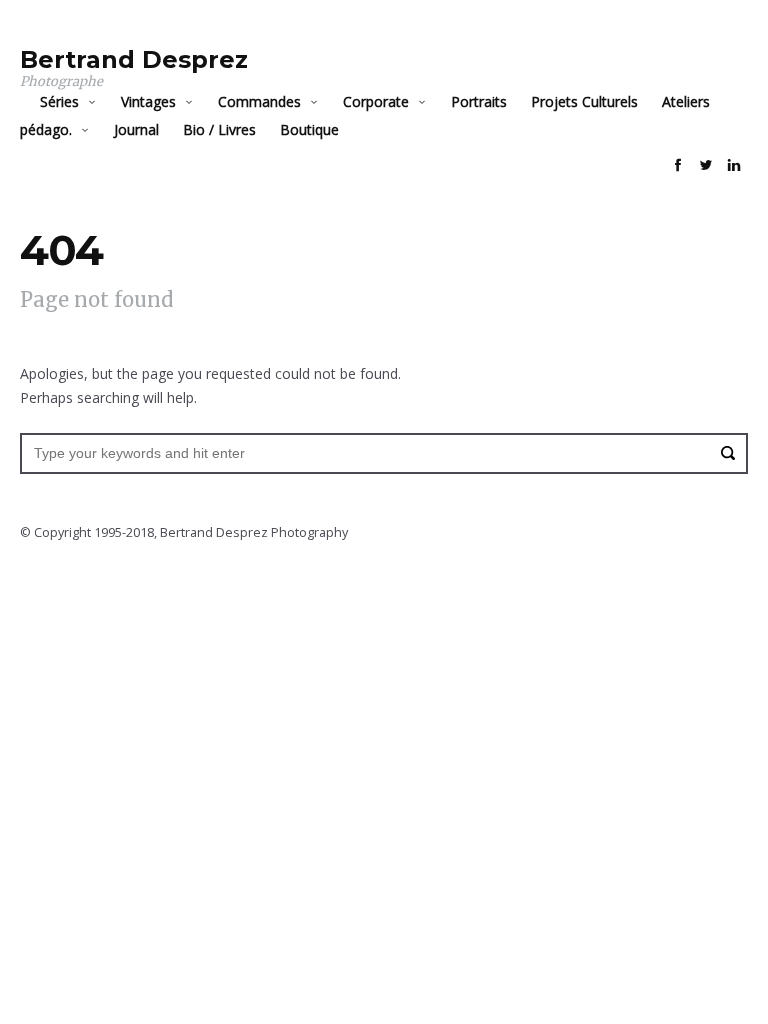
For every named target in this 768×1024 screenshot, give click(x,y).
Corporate (376, 101)
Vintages (148, 101)
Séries (59, 101)
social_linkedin (734, 165)
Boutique (309, 129)
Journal (136, 129)
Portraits (479, 101)
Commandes (259, 101)
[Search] (728, 453)
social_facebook (678, 165)
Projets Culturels (584, 101)
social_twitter (706, 165)
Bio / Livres (219, 129)
